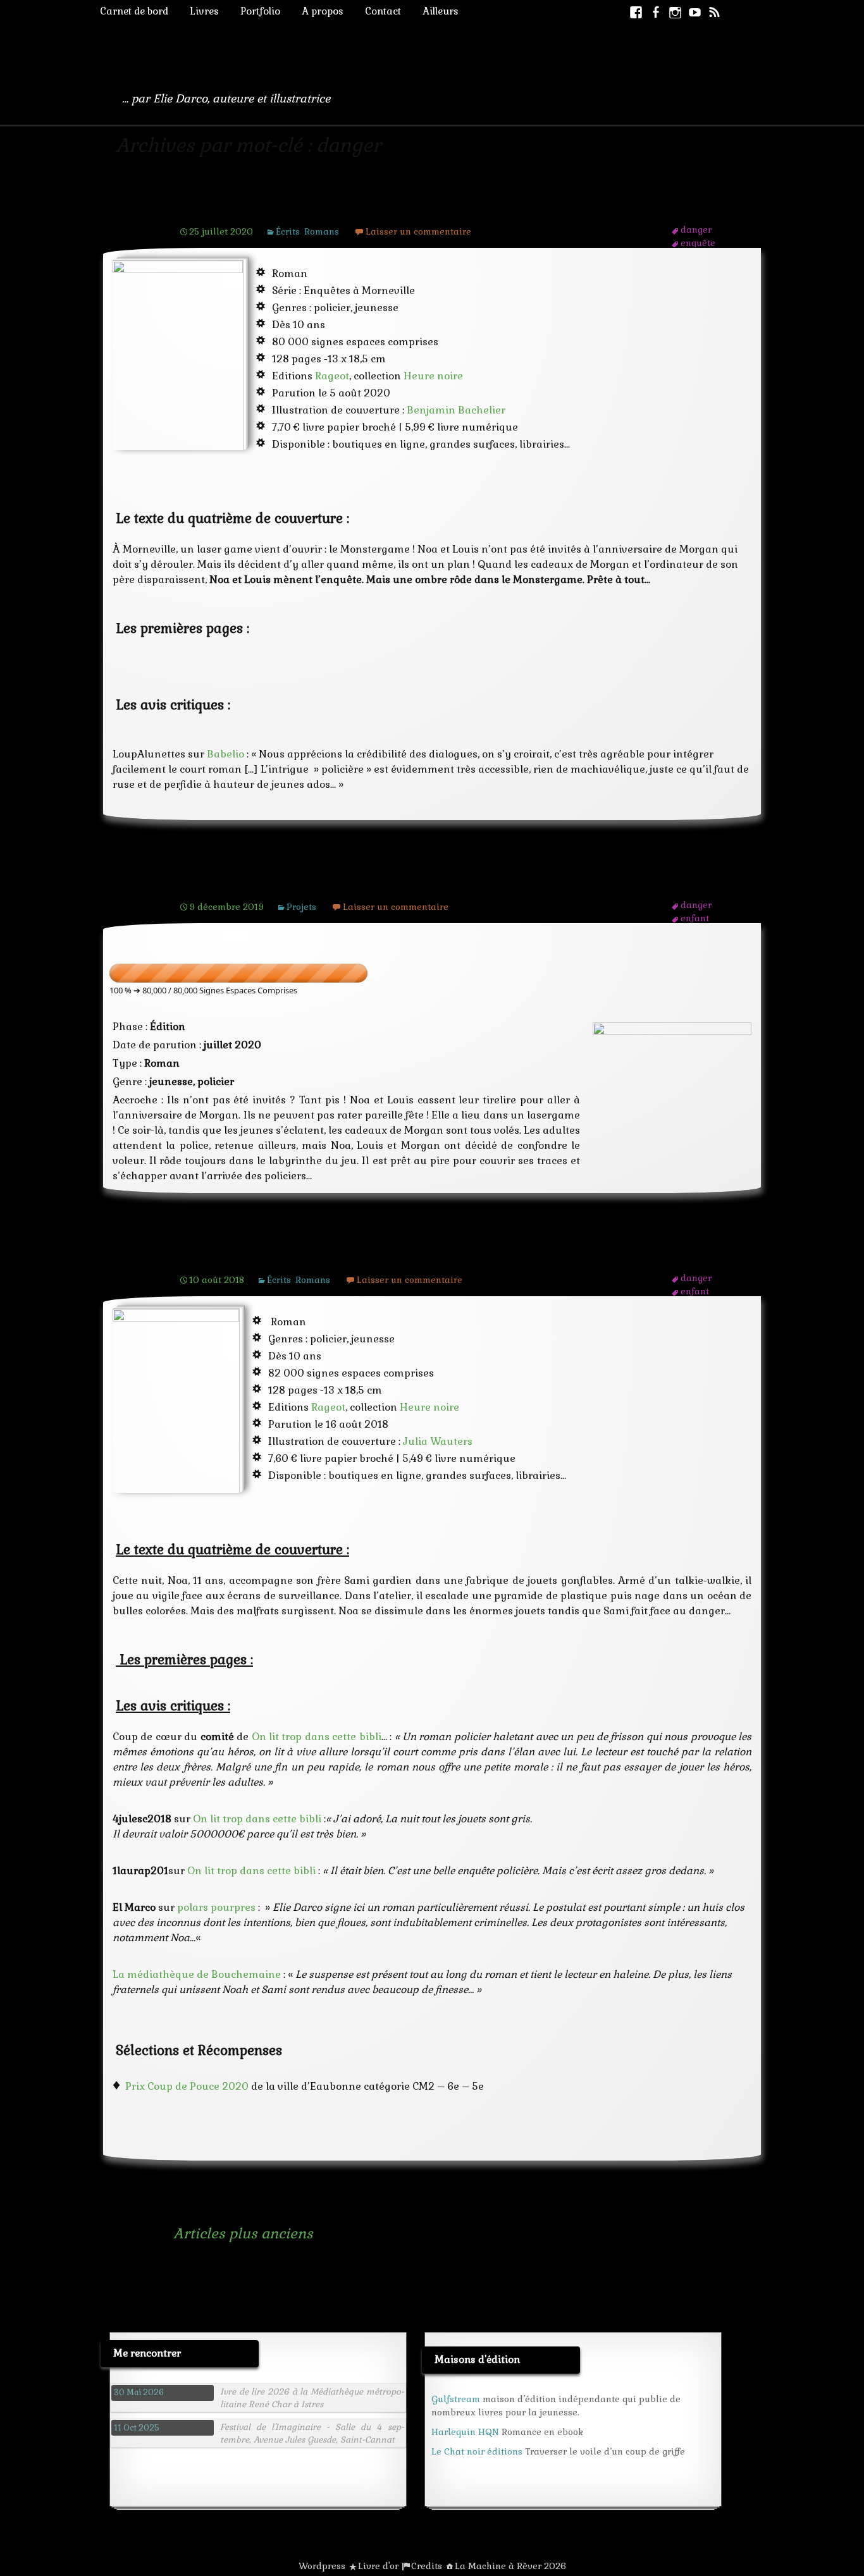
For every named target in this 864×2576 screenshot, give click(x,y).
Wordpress (322, 2566)
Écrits (288, 231)
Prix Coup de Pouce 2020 (187, 2086)
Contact (383, 11)
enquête (698, 243)
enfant (695, 918)
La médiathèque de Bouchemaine (197, 1974)
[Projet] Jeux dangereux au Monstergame (342, 882)
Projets (301, 907)
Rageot (332, 376)
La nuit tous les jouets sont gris (300, 1255)
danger (696, 230)
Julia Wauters (438, 1441)
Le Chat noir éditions (477, 2451)
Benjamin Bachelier (456, 410)
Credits (427, 2566)
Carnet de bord (134, 11)
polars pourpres (216, 1907)
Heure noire (433, 376)
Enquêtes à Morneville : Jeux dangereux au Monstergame (403, 207)
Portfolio (260, 11)
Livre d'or (378, 2566)
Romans (322, 231)
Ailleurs (441, 11)
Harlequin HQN (465, 2432)
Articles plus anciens (226, 2233)
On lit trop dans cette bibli (317, 1737)
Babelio (225, 754)
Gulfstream (456, 2399)
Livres (204, 11)
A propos (323, 11)
